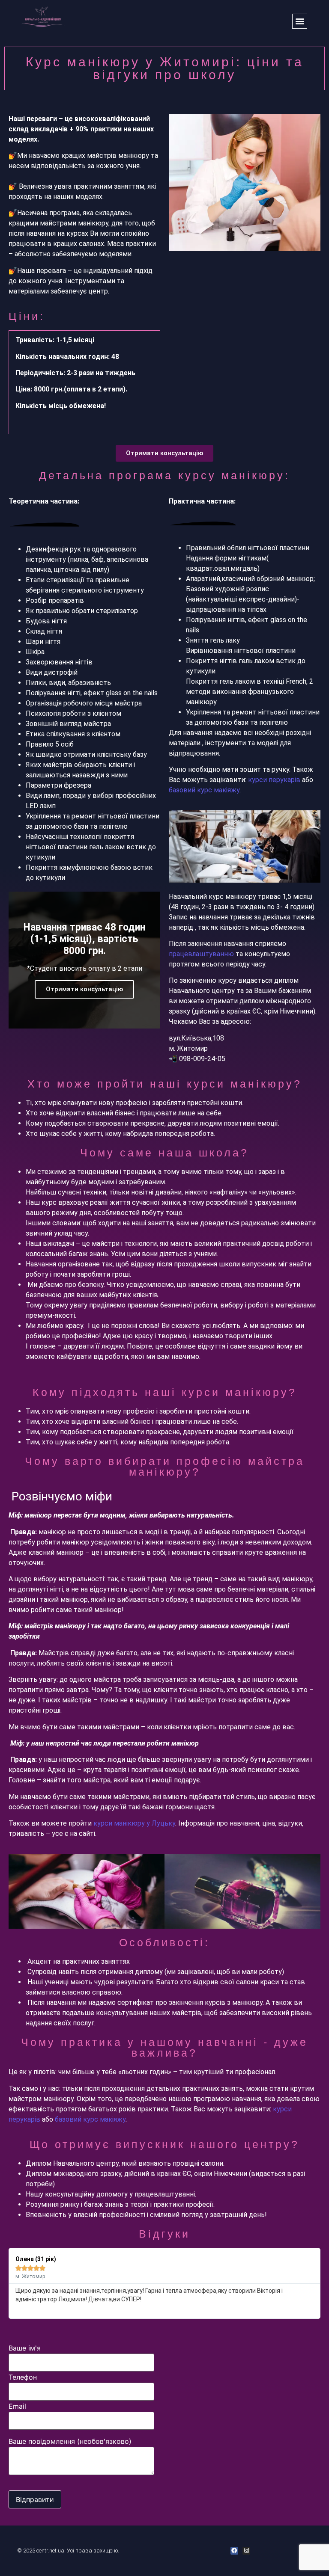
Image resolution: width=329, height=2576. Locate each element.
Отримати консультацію (84, 989)
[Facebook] (234, 2551)
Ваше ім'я (25, 2348)
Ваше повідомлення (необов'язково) (70, 2442)
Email (17, 2407)
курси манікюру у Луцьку (134, 1823)
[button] (300, 21)
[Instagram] (246, 2551)
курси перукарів (275, 780)
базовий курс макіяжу (204, 790)
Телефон (23, 2377)
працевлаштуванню (201, 954)
